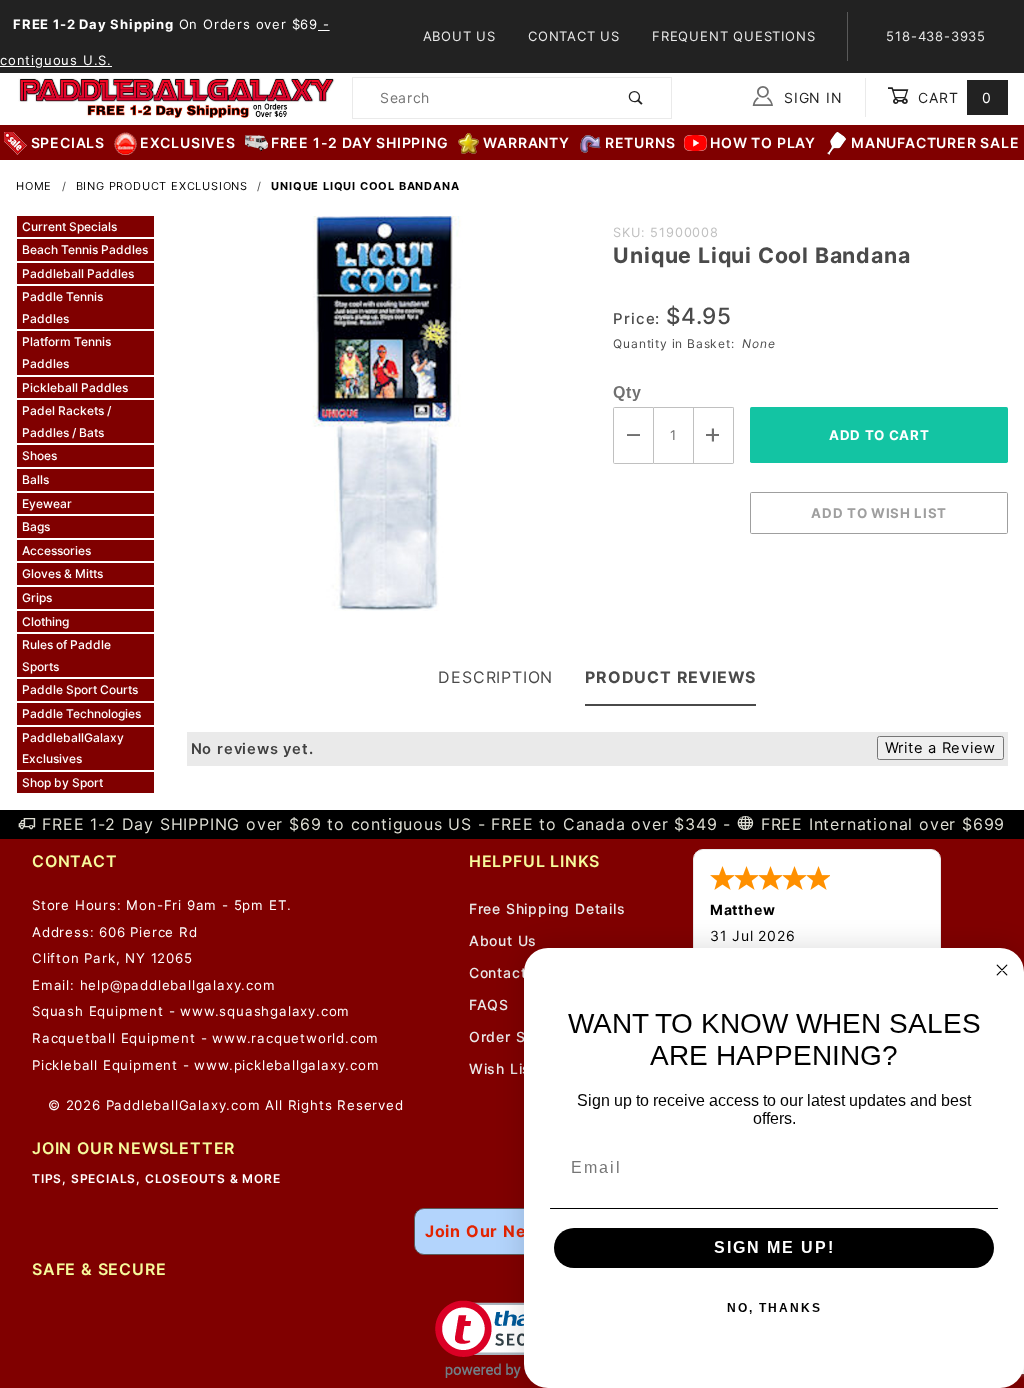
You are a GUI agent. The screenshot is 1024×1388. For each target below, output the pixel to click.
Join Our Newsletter (512, 1231)
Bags (36, 526)
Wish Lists (507, 1068)
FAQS (489, 1004)
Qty (627, 392)
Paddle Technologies (81, 713)
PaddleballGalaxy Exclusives (73, 748)
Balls (35, 479)
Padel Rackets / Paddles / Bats (66, 421)
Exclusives (188, 142)
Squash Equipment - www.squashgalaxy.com (191, 1011)
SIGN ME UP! (774, 1247)
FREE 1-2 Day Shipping (360, 142)
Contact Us (574, 36)
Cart (952, 97)
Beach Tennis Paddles (85, 249)
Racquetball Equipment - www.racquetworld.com (205, 1038)
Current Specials (69, 226)
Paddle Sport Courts (80, 689)
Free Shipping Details (547, 908)
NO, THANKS (774, 1308)
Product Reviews (670, 677)
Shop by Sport (62, 782)
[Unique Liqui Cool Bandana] (384, 424)
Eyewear (47, 503)
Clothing (45, 621)
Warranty (526, 142)
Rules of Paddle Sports (66, 655)
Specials (68, 142)
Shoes (39, 455)
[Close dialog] (1002, 970)
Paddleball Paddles (78, 273)
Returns (640, 142)
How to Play (763, 142)
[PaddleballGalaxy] (176, 96)
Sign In (810, 97)
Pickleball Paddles (75, 387)
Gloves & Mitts (62, 573)
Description (495, 677)
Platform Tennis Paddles (66, 352)
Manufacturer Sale (935, 142)
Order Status (516, 1036)
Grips (37, 597)
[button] (512, 1339)
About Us (459, 36)
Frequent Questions (733, 36)
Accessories (56, 550)
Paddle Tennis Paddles (62, 307)
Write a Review (940, 748)
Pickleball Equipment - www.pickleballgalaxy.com (206, 1065)
